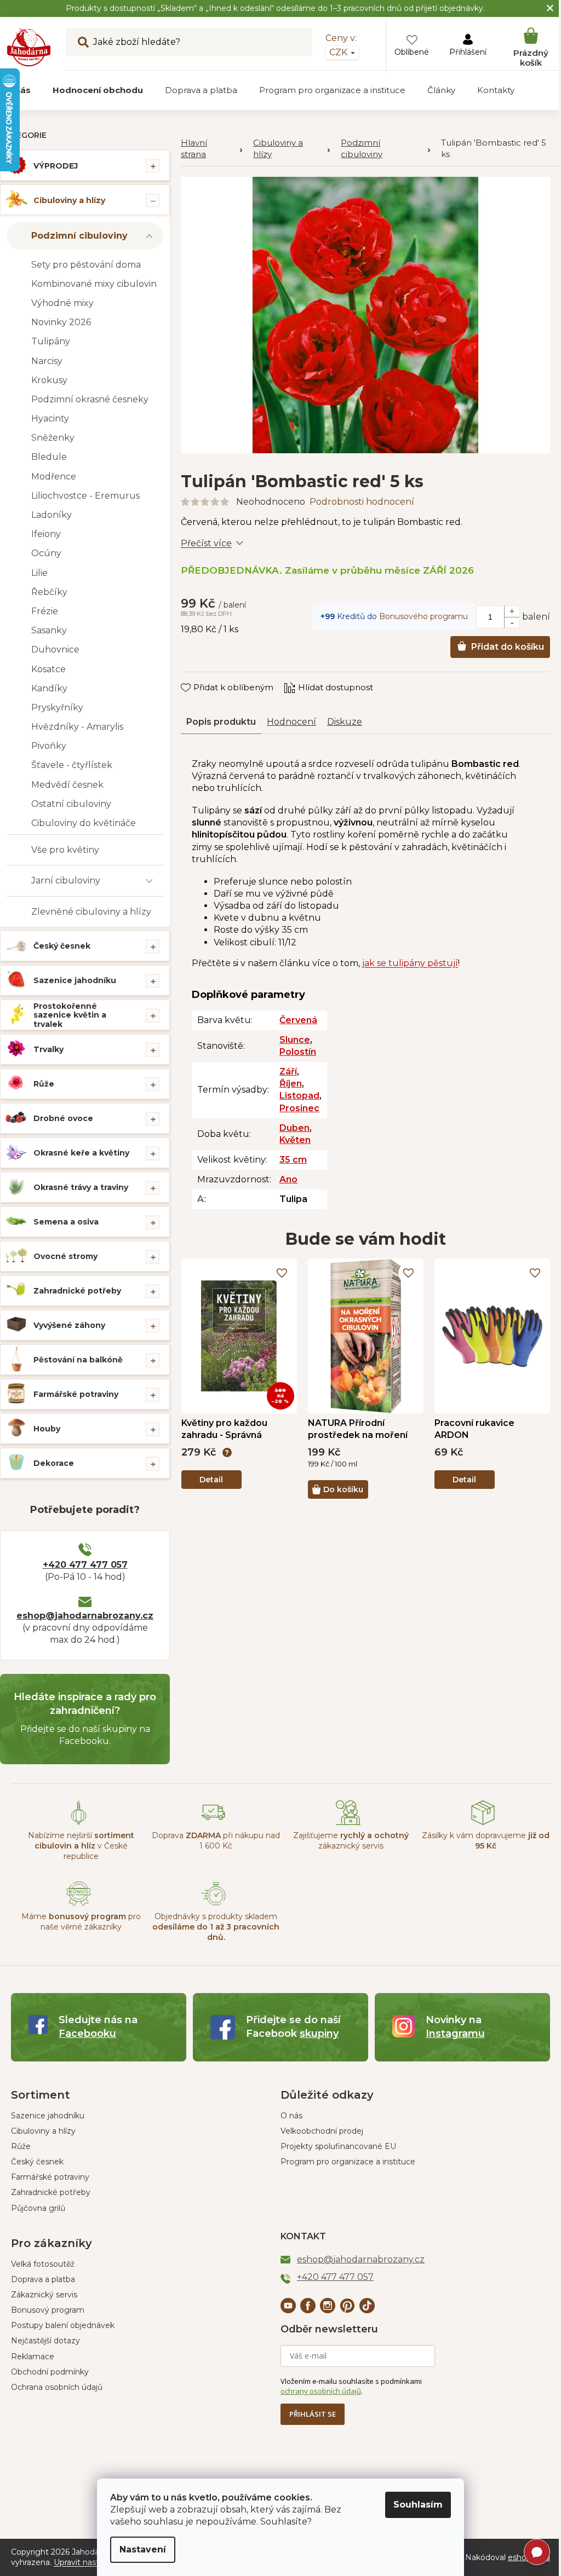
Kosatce (48, 669)
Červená (298, 1020)
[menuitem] (98, 90)
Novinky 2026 (61, 322)
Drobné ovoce (63, 1118)
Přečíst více (206, 543)
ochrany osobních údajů (321, 2391)
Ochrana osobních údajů (57, 2387)
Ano (288, 1179)
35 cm (293, 1160)
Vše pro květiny (65, 850)
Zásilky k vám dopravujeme (486, 1841)
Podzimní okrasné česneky (90, 399)
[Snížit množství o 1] (512, 622)
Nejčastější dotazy (45, 2341)
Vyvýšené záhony (69, 1325)
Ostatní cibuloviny (71, 804)
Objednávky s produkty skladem (216, 1927)
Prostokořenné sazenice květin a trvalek (70, 1015)
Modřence (54, 476)
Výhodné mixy (62, 303)
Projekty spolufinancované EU (338, 2146)
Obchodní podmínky (50, 2372)
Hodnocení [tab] (291, 722)
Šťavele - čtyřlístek (72, 765)
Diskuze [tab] (345, 722)
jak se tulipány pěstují (410, 963)
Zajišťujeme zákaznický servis (351, 1841)
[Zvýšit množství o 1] (512, 611)
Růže (44, 1084)
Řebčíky (49, 592)
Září (288, 1072)
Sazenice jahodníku (75, 980)
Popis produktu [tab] (221, 722)
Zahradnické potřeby (77, 1291)
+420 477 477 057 (85, 1565)
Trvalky (48, 1049)
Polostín (298, 1052)
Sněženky (53, 438)
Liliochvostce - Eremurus (85, 496)
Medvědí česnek (67, 785)
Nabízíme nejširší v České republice (81, 1846)
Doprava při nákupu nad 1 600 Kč (216, 1841)
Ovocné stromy (65, 1256)
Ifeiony (46, 534)
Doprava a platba (43, 2279)
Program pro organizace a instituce (348, 2162)
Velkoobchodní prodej (322, 2131)
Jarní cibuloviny (66, 880)
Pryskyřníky (57, 707)
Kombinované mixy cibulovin (94, 284)
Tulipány (51, 341)
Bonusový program (48, 2310)
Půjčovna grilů (38, 2208)
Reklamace (33, 2356)
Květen (295, 1140)
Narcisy (47, 361)
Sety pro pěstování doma (86, 265)
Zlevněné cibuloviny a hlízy (91, 912)
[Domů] (211, 149)
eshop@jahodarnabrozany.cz (85, 1616)
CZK (339, 52)
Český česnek (62, 946)
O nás (291, 2116)
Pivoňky (49, 746)
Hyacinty (50, 418)
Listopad (299, 1096)
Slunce (295, 1040)
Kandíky (49, 688)
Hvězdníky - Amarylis (77, 727)
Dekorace (54, 1463)
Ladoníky (51, 515)
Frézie (45, 611)
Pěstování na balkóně (78, 1360)
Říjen (291, 1084)
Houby (47, 1429)
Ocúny (46, 553)
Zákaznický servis (44, 2295)
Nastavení (143, 2549)
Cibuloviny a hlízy (69, 200)
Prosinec (299, 1108)
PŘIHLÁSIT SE (313, 2414)
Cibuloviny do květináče (84, 823)
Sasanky (49, 630)
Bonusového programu (423, 616)
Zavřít (200, 677)
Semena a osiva (66, 1222)
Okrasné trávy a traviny (81, 1187)
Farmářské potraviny (76, 1394)
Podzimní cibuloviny (79, 236)
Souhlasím (418, 2505)
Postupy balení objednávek (63, 2325)
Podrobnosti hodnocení (362, 502)
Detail (211, 1480)
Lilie (39, 573)
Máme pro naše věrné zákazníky (81, 1922)
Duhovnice (55, 649)
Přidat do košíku (508, 647)
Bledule (49, 457)
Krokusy (49, 380)
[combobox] (189, 42)
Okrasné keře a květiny (81, 1153)
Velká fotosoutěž (43, 2264)
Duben (294, 1128)
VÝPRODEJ (56, 166)
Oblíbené (412, 52)
